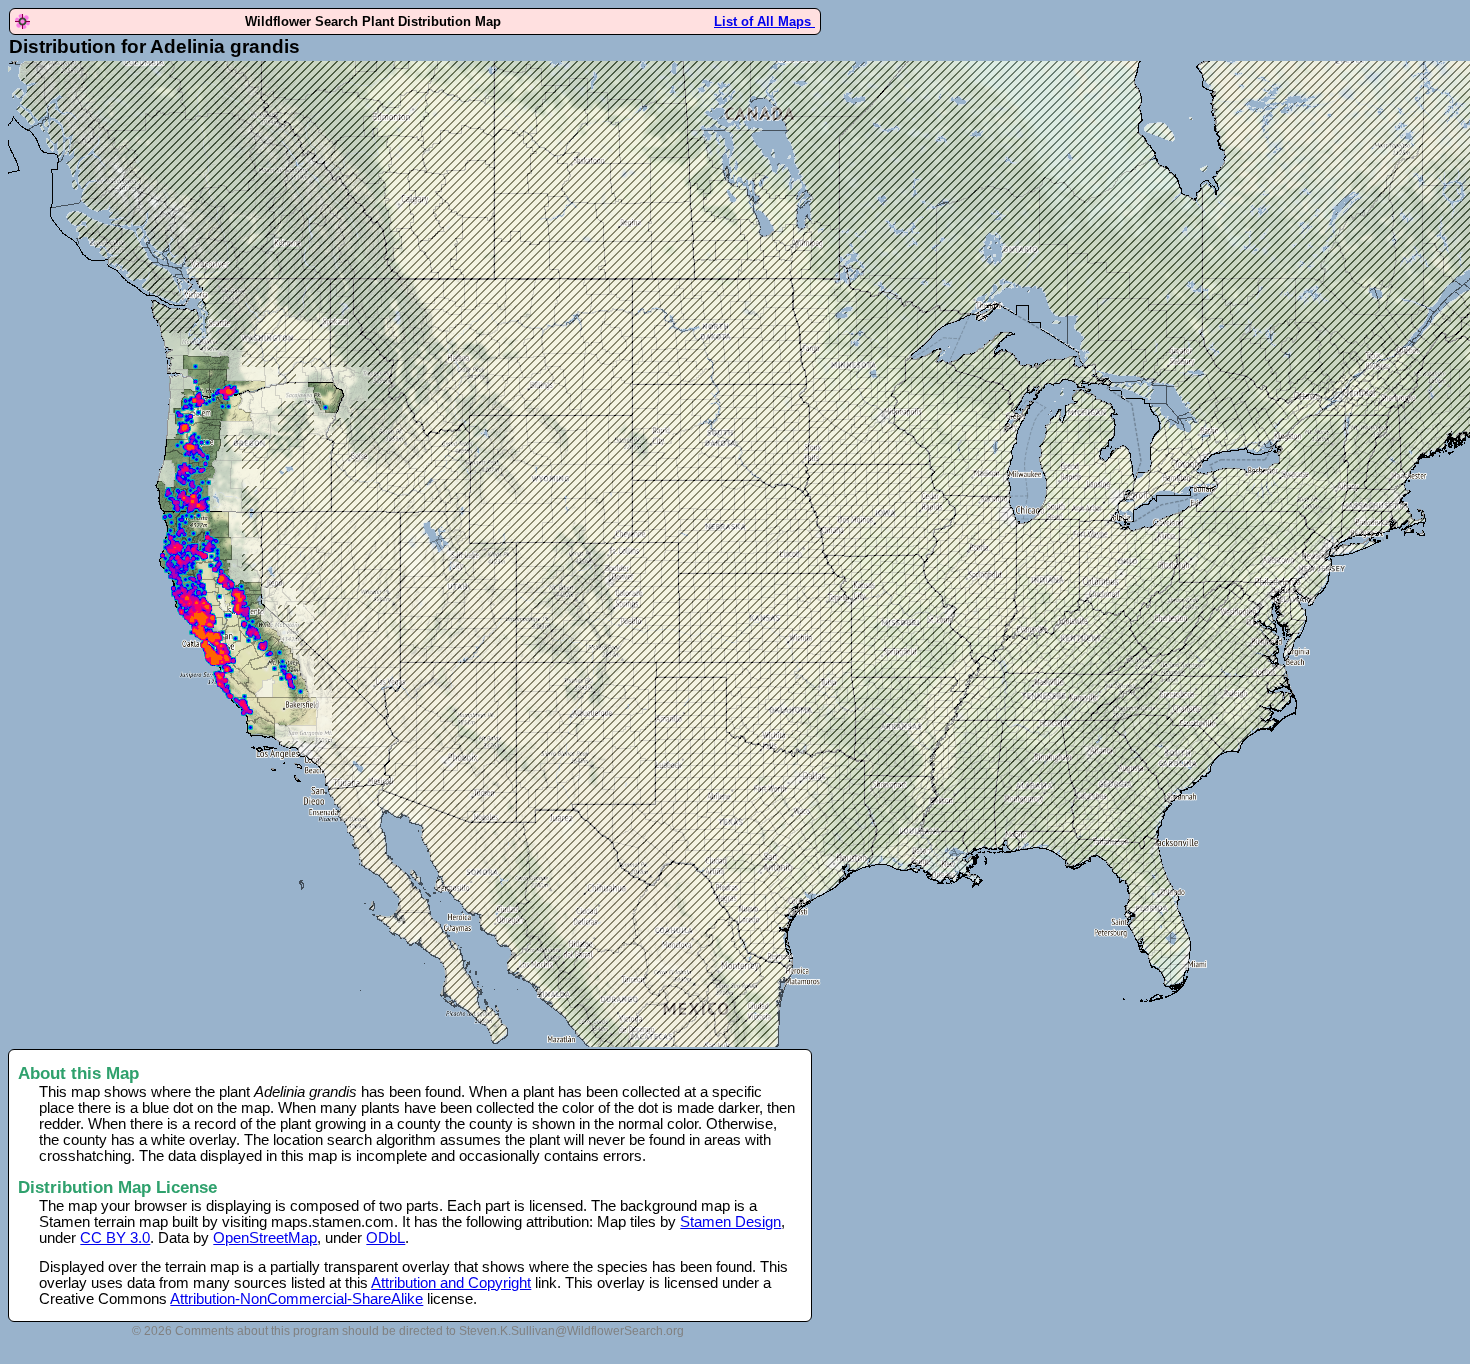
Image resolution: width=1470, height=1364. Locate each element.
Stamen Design (730, 1222)
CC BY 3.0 (115, 1238)
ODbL (385, 1238)
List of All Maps (764, 21)
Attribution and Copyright (451, 1283)
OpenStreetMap (265, 1238)
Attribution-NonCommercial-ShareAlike (296, 1299)
